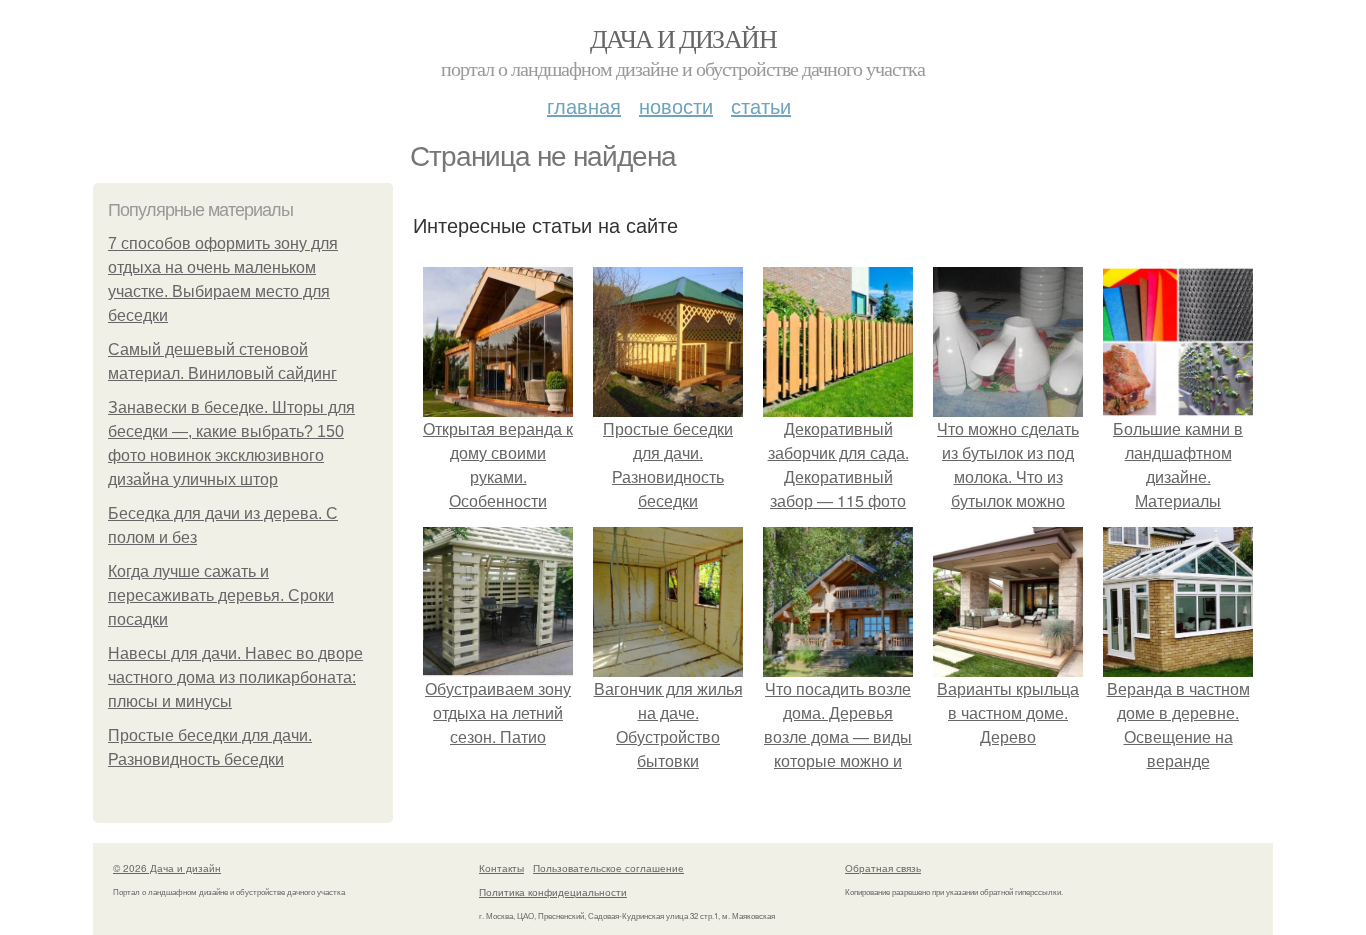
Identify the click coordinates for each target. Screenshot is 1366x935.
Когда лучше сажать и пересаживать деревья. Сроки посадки (221, 595)
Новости (676, 105)
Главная (584, 105)
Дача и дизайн (683, 38)
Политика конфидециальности (553, 892)
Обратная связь (883, 868)
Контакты (501, 868)
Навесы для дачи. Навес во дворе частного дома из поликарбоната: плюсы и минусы (235, 677)
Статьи (761, 105)
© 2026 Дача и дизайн (167, 868)
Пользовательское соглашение (608, 868)
